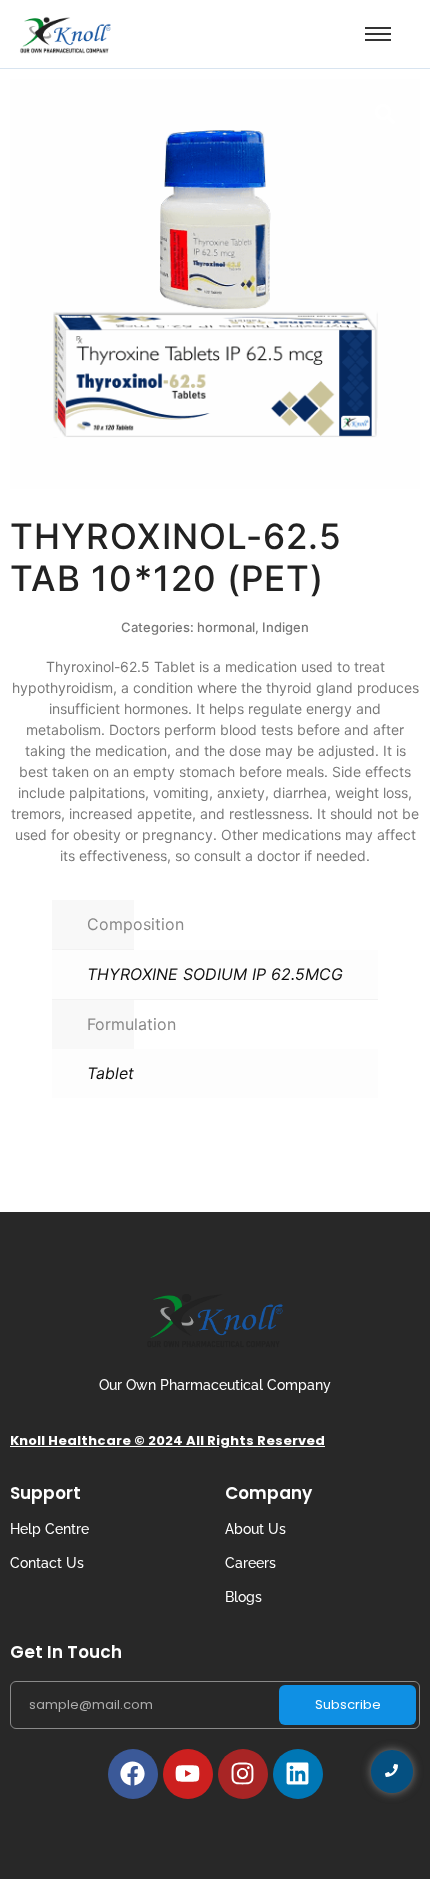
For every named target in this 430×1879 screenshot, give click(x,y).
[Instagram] (243, 1774)
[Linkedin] (298, 1774)
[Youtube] (188, 1774)
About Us (255, 1529)
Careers (250, 1563)
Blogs (243, 1597)
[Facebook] (133, 1774)
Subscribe (348, 1704)
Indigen (285, 627)
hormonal (226, 627)
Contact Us (47, 1563)
